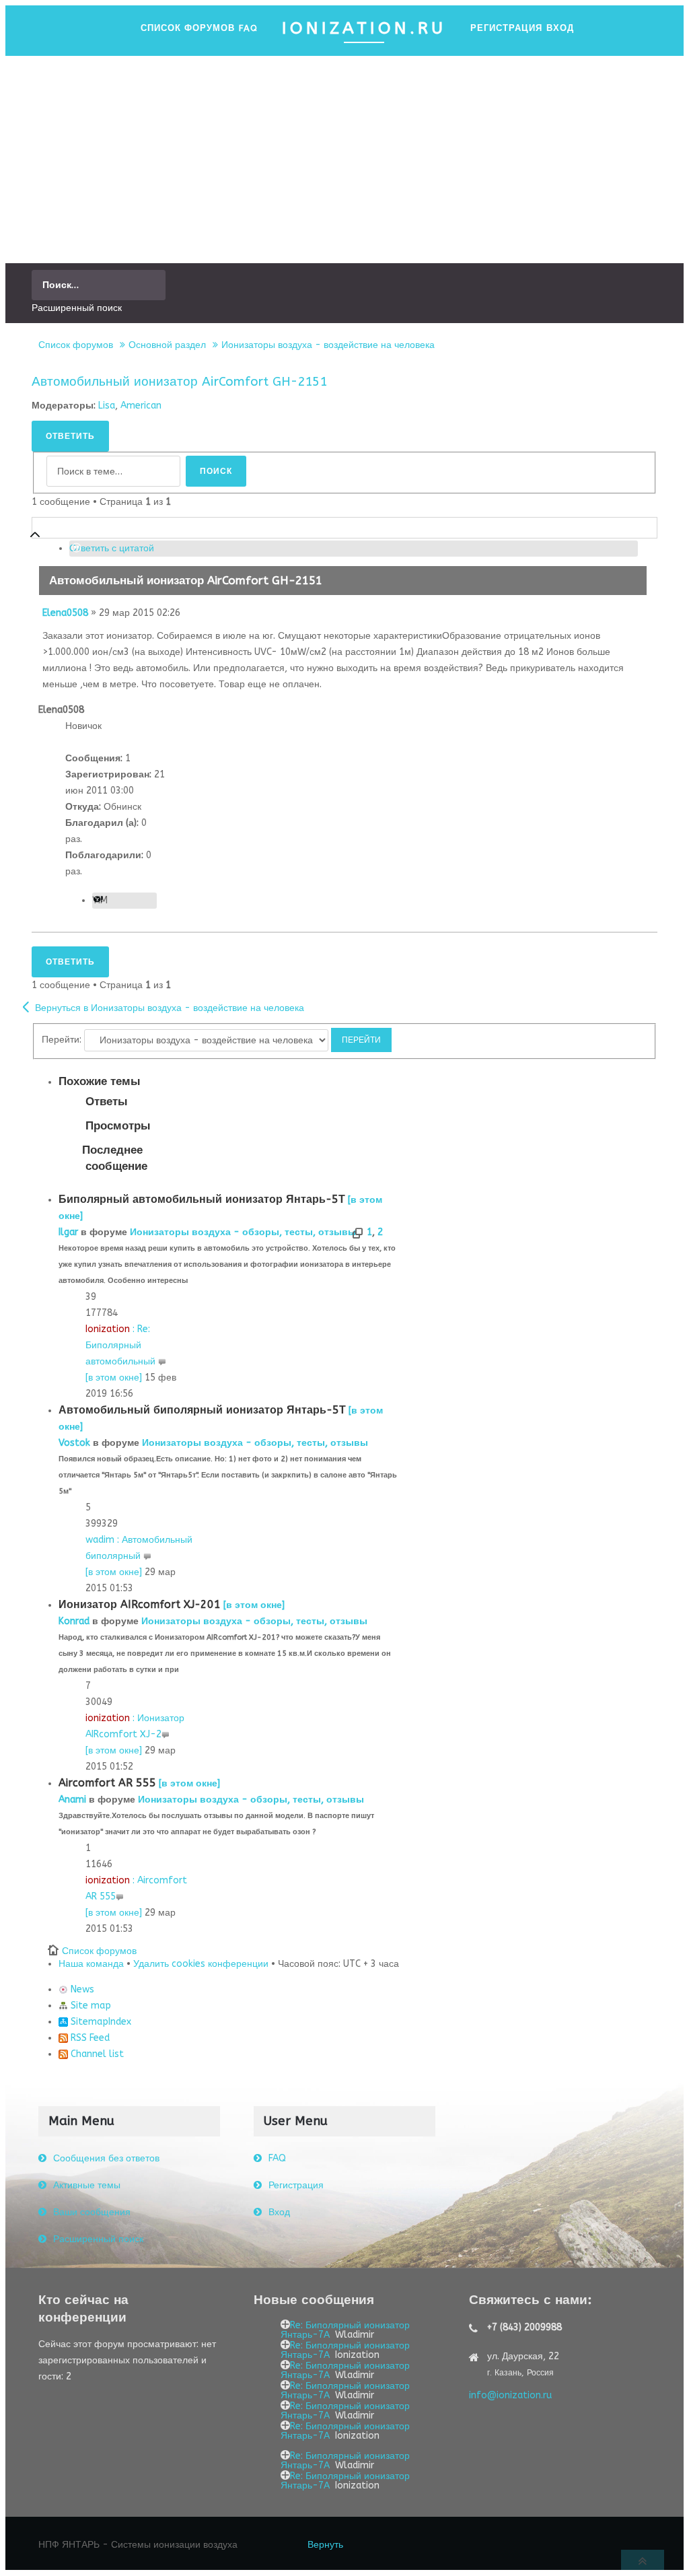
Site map (89, 2006)
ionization (108, 1718)
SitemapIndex (100, 2022)
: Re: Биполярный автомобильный (122, 1345)
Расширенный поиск (77, 308)
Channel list (96, 2054)
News (81, 1989)
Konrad (74, 1621)
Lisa (107, 406)
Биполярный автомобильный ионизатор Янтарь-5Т (202, 1199)
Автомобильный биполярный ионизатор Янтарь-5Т (202, 1410)
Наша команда (91, 1964)
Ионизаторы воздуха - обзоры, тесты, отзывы (243, 1232)
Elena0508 (65, 613)
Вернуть (325, 2545)
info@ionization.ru (510, 2395)
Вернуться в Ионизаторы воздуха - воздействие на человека (170, 1008)
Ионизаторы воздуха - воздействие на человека (328, 345)
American (141, 406)
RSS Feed (89, 2038)
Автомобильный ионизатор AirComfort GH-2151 (179, 382)
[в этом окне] (114, 1378)
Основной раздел (167, 345)
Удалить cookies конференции (201, 1964)
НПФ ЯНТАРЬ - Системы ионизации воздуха (138, 2545)
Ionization (108, 1329)
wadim (100, 1540)
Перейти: (62, 1040)
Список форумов (76, 345)
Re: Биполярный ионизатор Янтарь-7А (345, 2330)
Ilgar (68, 1232)
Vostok (74, 1443)
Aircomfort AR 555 (107, 1783)
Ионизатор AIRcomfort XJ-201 (140, 1604)
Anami (72, 1800)
